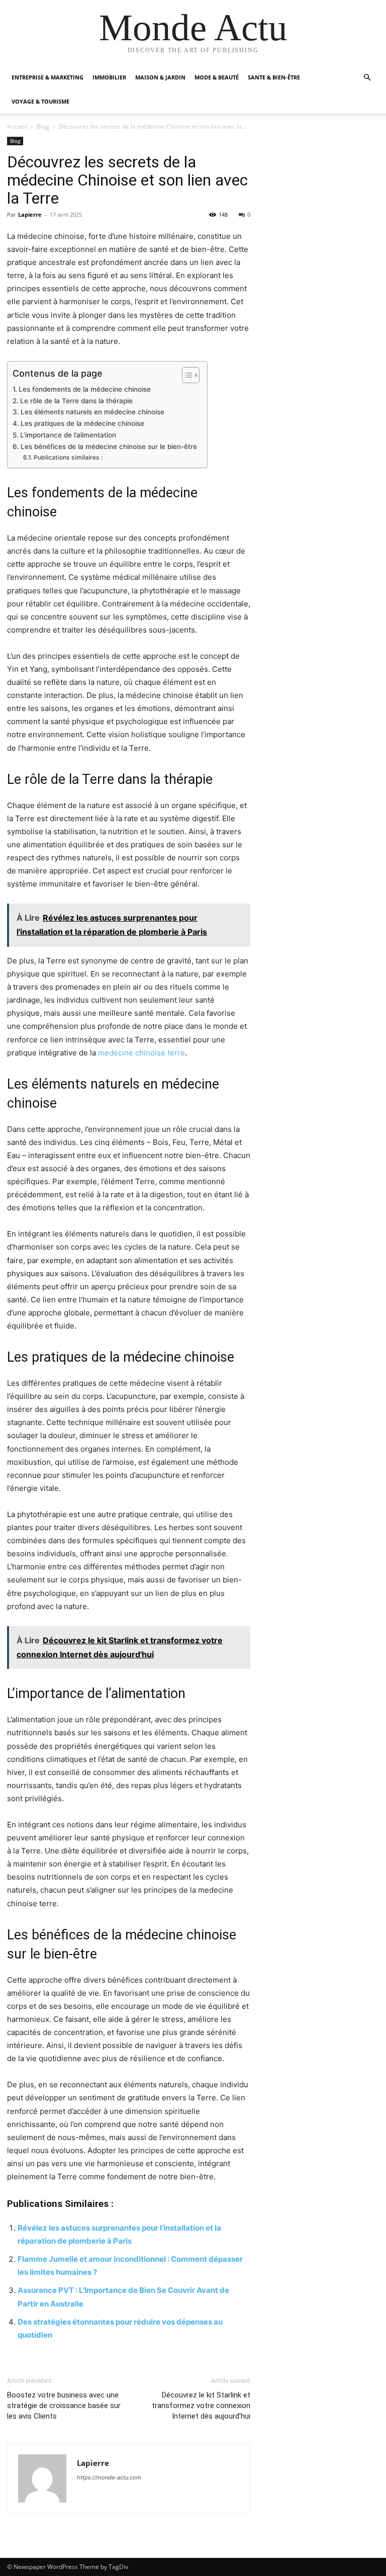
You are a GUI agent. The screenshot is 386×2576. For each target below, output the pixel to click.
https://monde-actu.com (109, 2477)
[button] (367, 78)
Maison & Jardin (160, 77)
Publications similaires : (68, 457)
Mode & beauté (217, 77)
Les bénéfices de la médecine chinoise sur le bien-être (109, 447)
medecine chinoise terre (141, 1053)
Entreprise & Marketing (47, 77)
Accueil (17, 126)
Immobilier (109, 77)
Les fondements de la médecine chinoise (85, 389)
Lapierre (30, 214)
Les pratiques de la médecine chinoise (82, 423)
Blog (43, 126)
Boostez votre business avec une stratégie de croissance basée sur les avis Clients (64, 2406)
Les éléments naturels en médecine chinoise (92, 412)
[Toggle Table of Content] (186, 375)
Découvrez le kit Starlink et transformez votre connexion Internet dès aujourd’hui (201, 2406)
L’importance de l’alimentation (68, 435)
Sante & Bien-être (274, 77)
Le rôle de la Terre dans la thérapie (76, 401)
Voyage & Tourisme (40, 101)
